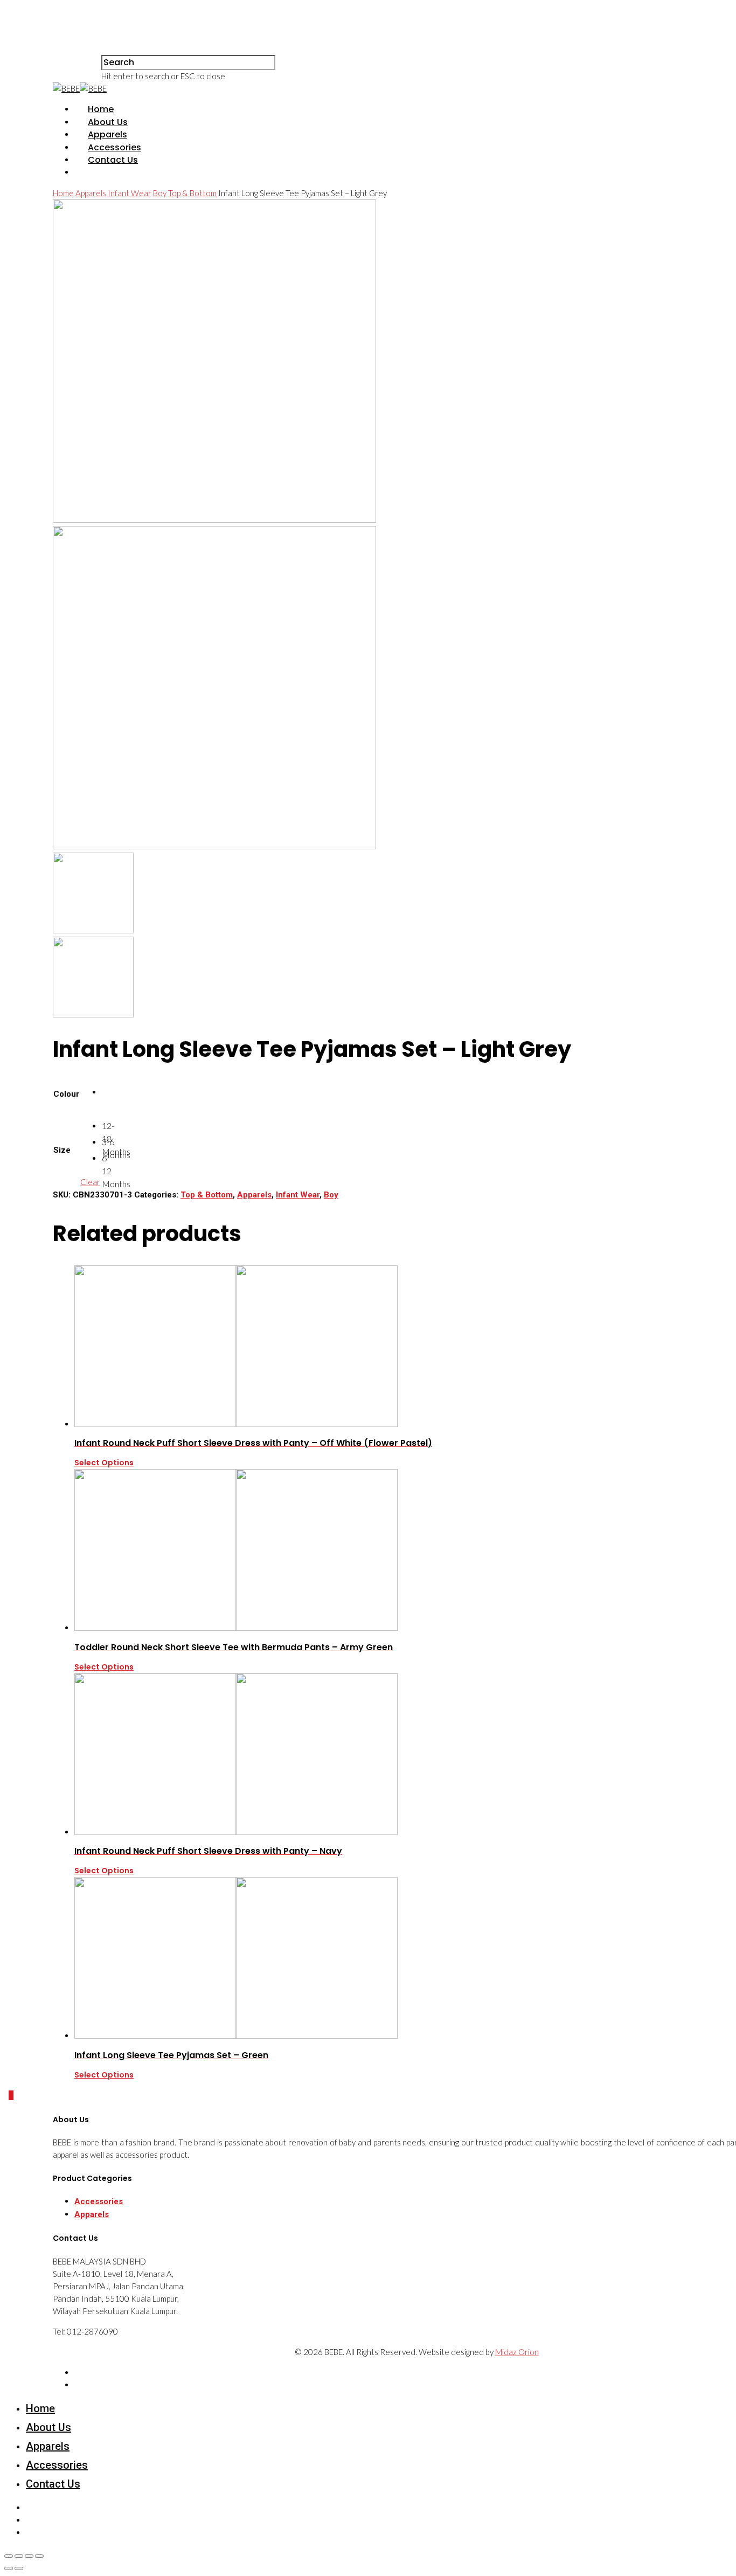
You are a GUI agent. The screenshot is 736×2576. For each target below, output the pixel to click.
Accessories (114, 147)
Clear (90, 1182)
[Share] (19, 2556)
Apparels (107, 134)
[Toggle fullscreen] (29, 2556)
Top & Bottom (192, 193)
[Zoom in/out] (39, 2556)
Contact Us (113, 160)
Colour (66, 1094)
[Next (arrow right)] (19, 2568)
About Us (108, 122)
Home (101, 109)
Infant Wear (130, 193)
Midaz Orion (517, 2352)
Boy (160, 193)
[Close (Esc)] (9, 2556)
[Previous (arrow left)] (9, 2568)
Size (62, 1150)
